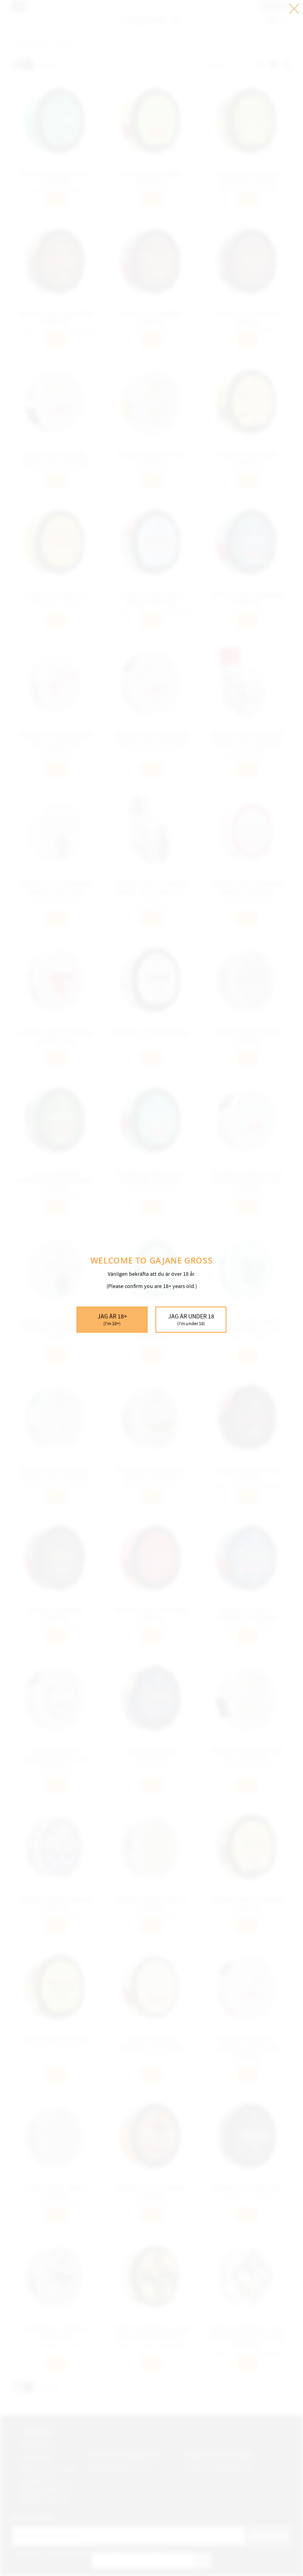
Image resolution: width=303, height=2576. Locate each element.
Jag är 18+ (112, 1320)
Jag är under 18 (191, 1320)
